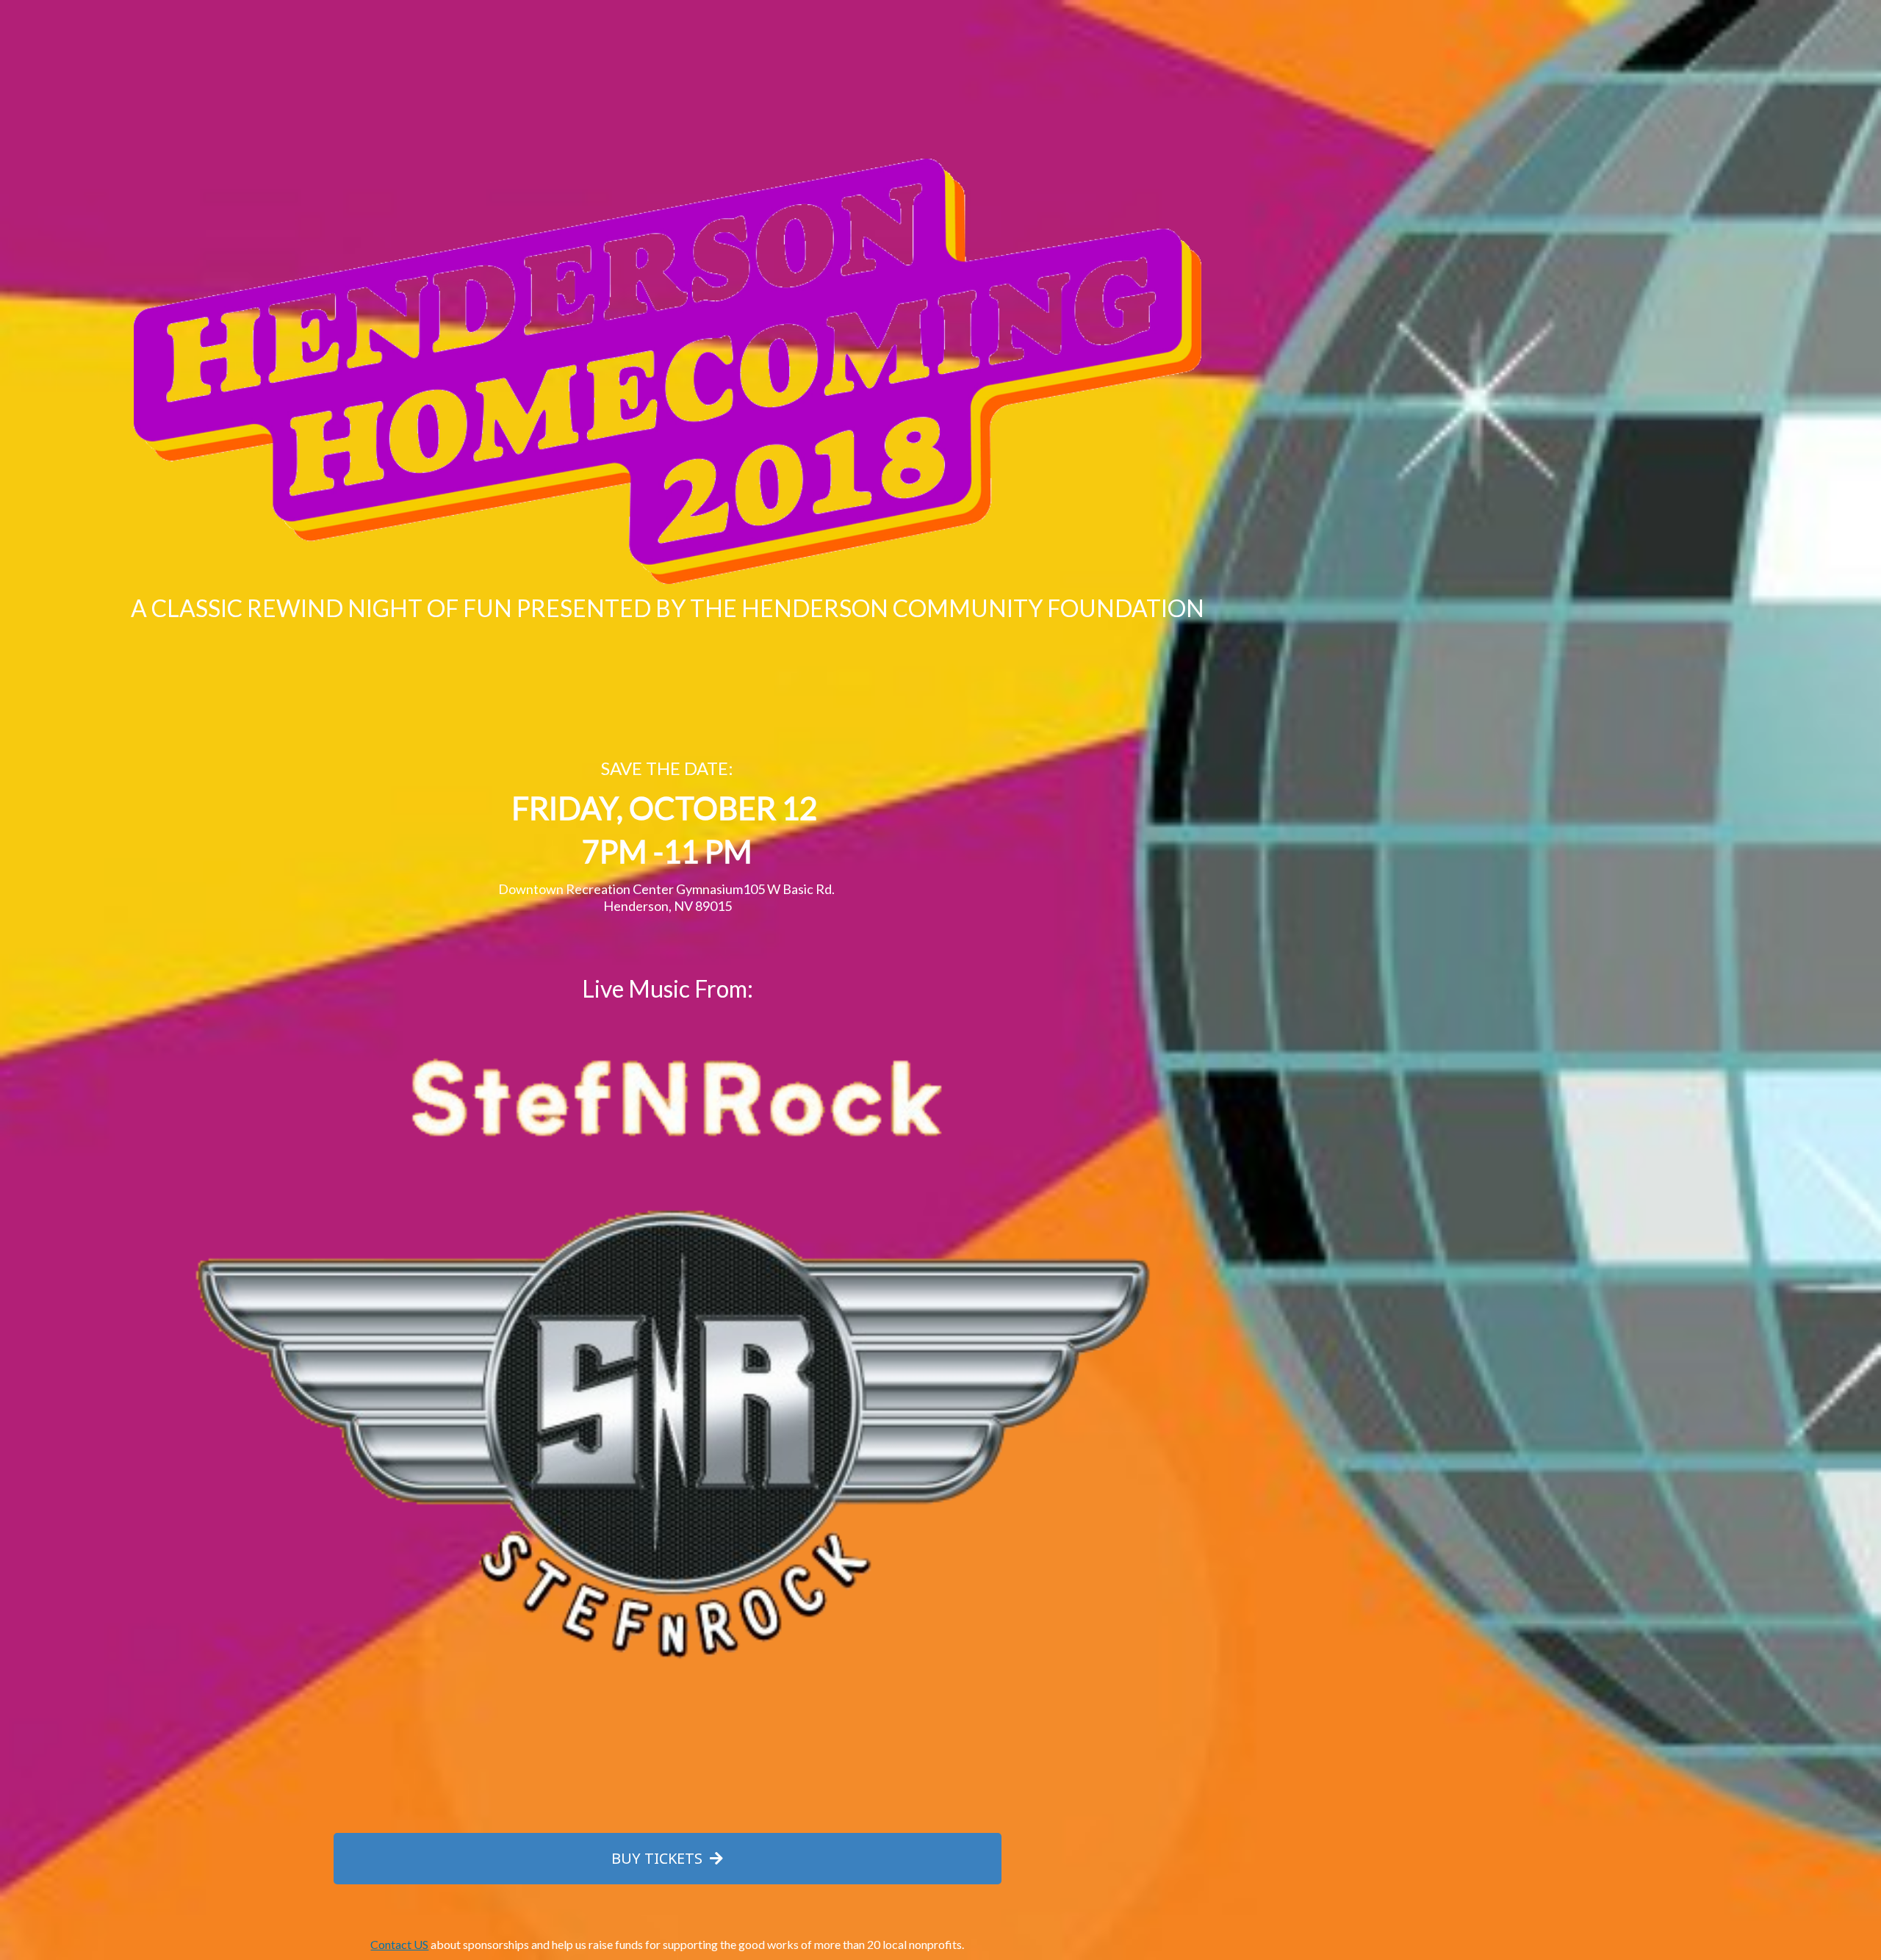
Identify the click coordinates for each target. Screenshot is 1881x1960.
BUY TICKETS (659, 1858)
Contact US (399, 1944)
